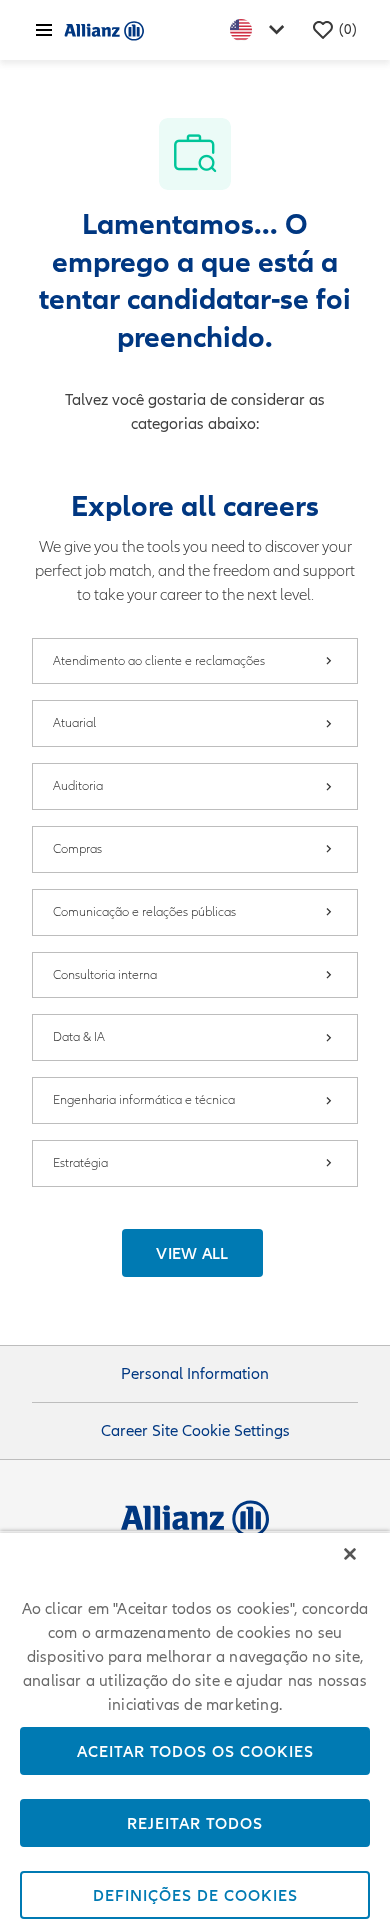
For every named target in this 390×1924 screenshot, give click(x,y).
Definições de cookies (195, 1895)
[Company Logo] (104, 30)
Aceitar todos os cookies (195, 1751)
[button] (192, 1253)
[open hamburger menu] (44, 30)
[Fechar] (350, 1554)
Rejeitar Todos (195, 1823)
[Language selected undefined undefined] (261, 29)
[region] (195, 1727)
